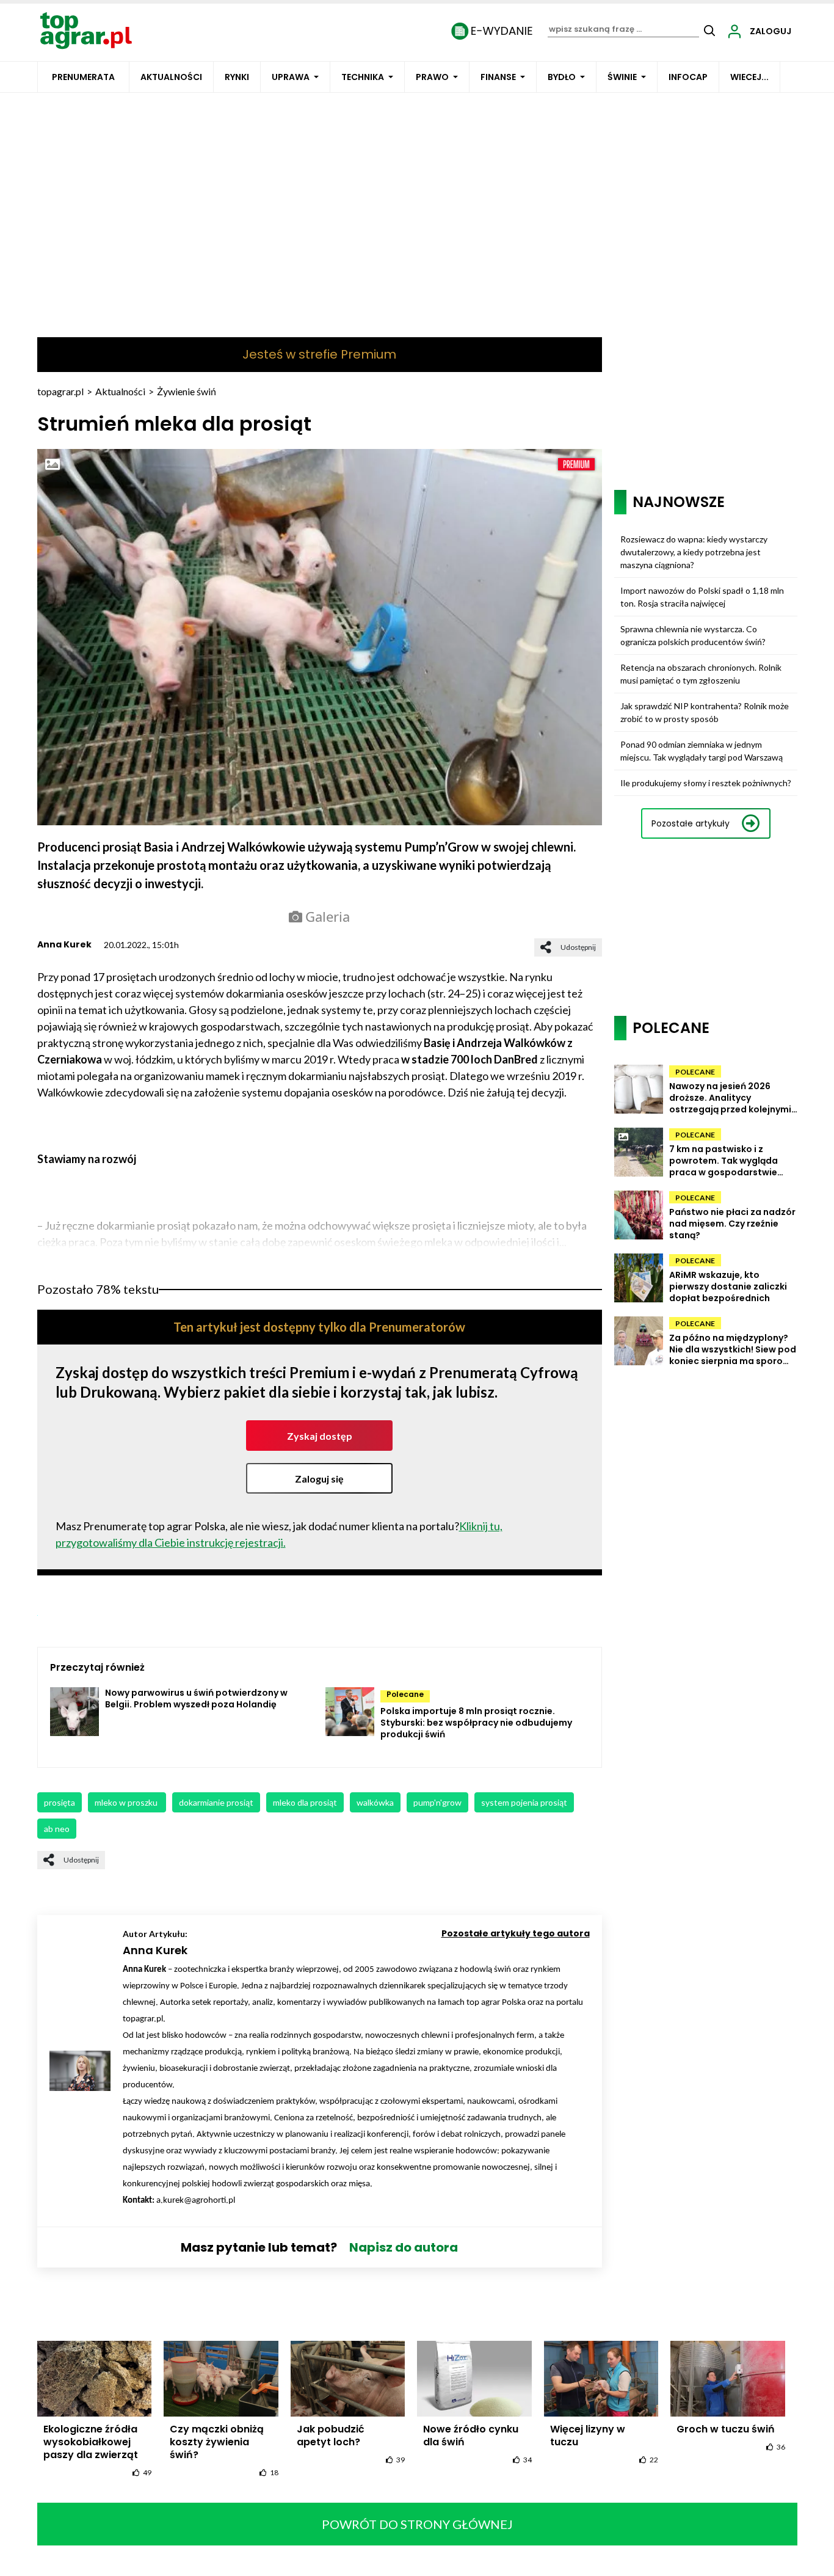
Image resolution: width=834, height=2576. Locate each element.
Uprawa (291, 77)
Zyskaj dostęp (320, 1436)
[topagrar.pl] (86, 30)
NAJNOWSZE (679, 502)
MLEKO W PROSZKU (127, 1802)
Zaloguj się (319, 1479)
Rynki (237, 77)
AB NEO (57, 1829)
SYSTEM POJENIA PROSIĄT (524, 1802)
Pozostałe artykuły (691, 823)
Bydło (562, 77)
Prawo (432, 77)
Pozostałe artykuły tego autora (516, 1933)
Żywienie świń (187, 391)
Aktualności (171, 77)
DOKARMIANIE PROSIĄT (216, 1802)
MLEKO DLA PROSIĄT (305, 1802)
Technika (363, 77)
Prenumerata (83, 77)
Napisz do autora (404, 2247)
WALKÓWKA (375, 1802)
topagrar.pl (60, 391)
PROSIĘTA (60, 1802)
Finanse (498, 77)
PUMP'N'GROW (437, 1802)
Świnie (622, 77)
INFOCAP (688, 77)
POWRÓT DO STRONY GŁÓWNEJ (417, 2524)
